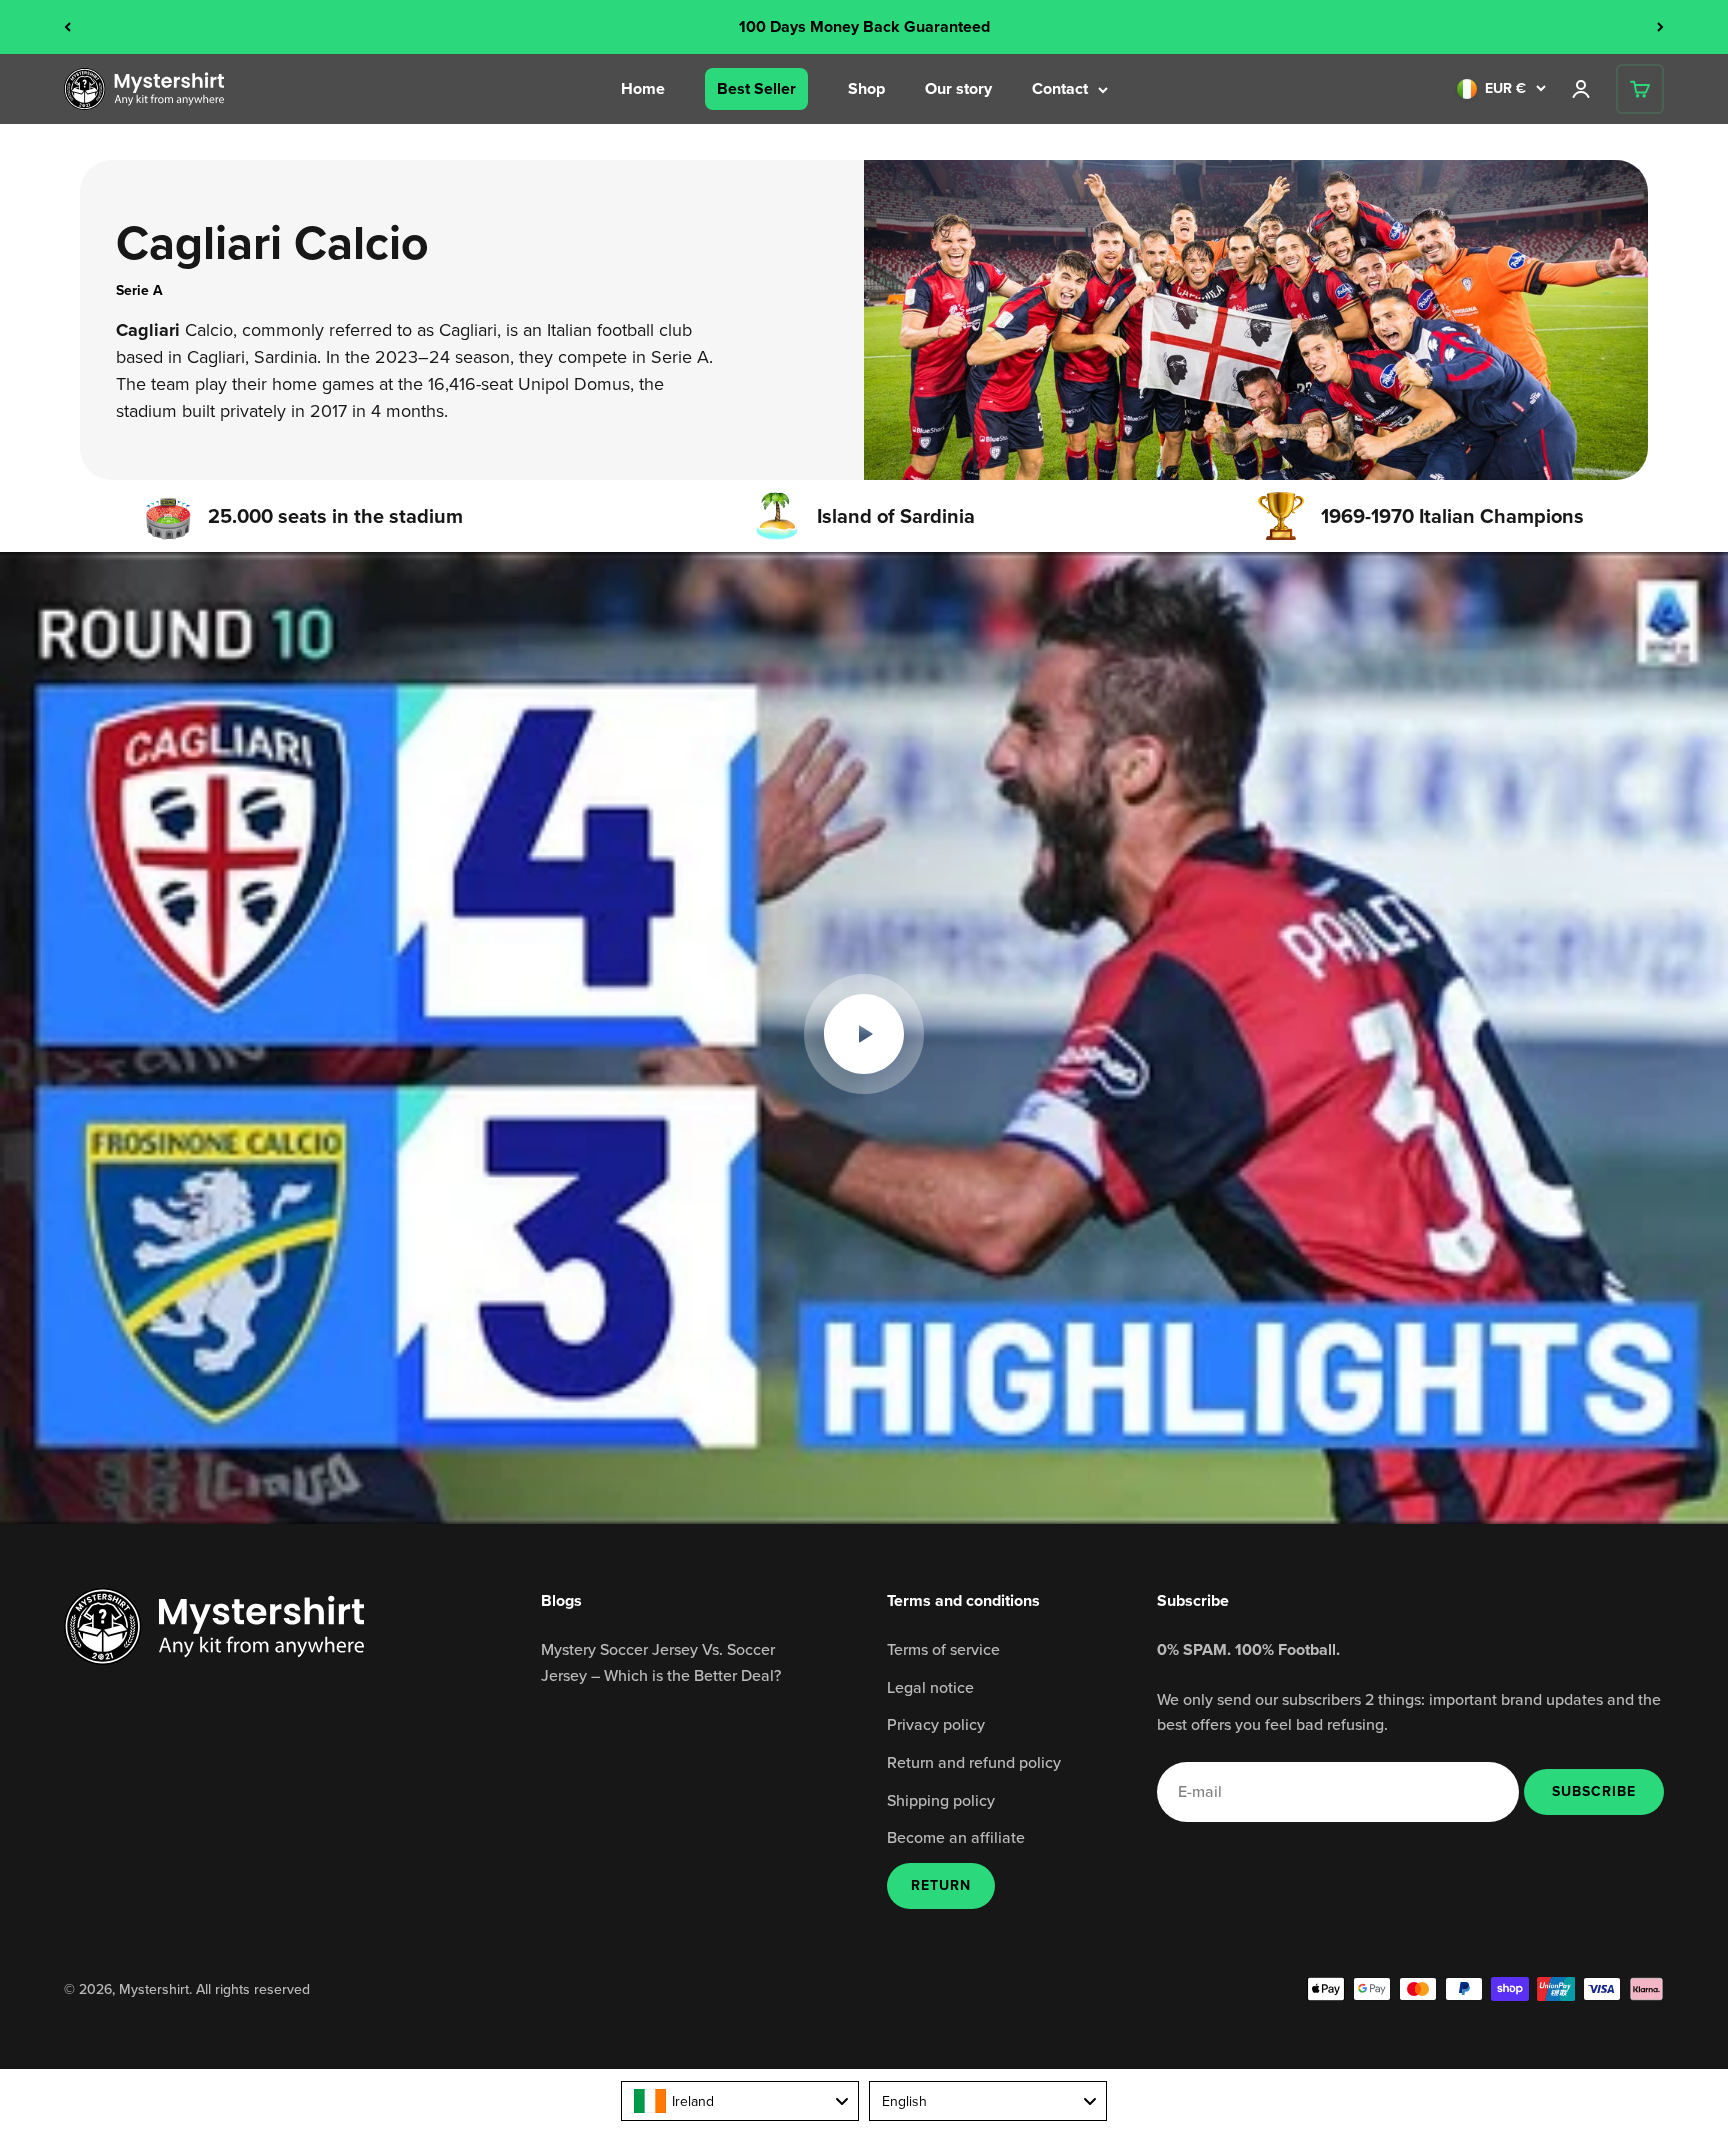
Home (643, 88)
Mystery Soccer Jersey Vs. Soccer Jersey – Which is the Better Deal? (661, 1662)
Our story (958, 88)
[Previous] (67, 27)
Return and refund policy (974, 1762)
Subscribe (1593, 1791)
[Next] (1660, 27)
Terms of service (943, 1649)
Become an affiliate (956, 1837)
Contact (1060, 88)
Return (941, 1885)
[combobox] (740, 2101)
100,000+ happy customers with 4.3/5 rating (864, 26)
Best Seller (756, 88)
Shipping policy (941, 1800)
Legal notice (930, 1687)
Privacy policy (936, 1724)
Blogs (561, 1600)
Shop (866, 88)
